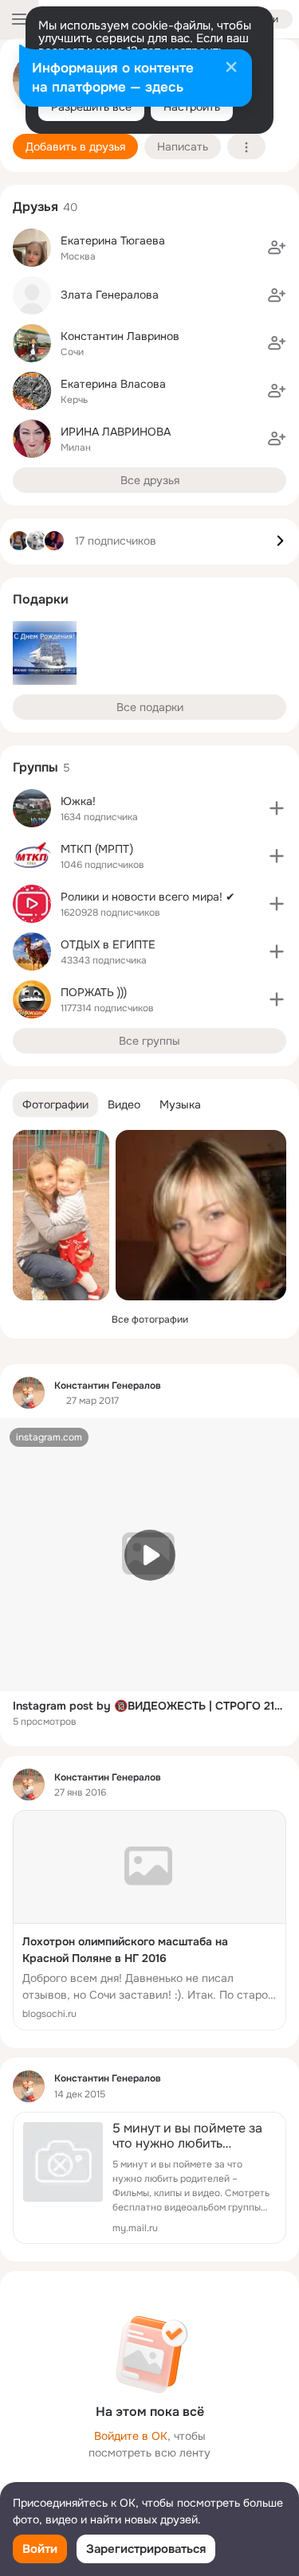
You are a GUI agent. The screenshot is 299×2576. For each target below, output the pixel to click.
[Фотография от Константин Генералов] (61, 1215)
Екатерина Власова (113, 384)
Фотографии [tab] (55, 1104)
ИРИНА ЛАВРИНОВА (116, 432)
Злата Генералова (110, 295)
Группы (35, 767)
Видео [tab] (124, 1104)
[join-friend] (277, 248)
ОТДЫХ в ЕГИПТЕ (108, 944)
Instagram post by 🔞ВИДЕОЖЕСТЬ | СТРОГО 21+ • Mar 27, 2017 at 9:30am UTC (149, 1706)
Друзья (35, 207)
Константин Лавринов (120, 336)
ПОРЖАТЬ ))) (94, 992)
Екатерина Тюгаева (113, 240)
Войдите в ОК (131, 2436)
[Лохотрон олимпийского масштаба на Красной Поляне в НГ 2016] (149, 1920)
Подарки (41, 599)
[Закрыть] (231, 68)
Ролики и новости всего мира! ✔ (148, 897)
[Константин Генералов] (29, 1393)
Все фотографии (150, 1319)
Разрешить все (91, 107)
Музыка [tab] (180, 1104)
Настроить (192, 107)
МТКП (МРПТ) (97, 849)
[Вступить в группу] (277, 808)
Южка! (78, 801)
